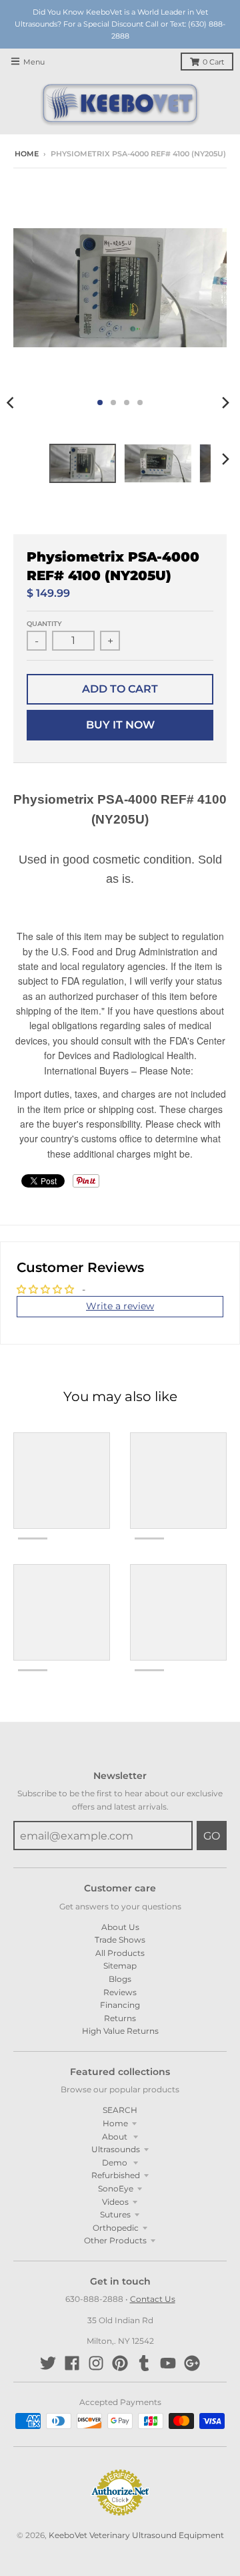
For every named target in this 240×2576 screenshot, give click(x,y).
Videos (115, 2202)
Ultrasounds (116, 2149)
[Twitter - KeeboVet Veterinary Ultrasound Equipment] (48, 2363)
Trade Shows (120, 1940)
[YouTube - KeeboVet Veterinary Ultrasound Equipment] (168, 2363)
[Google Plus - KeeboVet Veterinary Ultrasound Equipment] (192, 2363)
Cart (213, 62)
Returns (120, 2018)
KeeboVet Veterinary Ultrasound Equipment (136, 2535)
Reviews (120, 1992)
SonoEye (116, 2188)
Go (212, 1836)
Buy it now (120, 725)
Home (27, 154)
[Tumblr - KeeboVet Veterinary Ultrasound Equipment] (144, 2363)
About (116, 2137)
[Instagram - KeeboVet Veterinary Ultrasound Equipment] (96, 2363)
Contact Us (153, 2299)
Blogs (120, 1979)
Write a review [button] (120, 1306)
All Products (120, 1953)
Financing (120, 2005)
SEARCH (120, 2110)
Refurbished (116, 2175)
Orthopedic (116, 2228)
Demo (116, 2163)
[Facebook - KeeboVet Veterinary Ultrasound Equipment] (72, 2363)
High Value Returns (120, 2031)
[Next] (225, 402)
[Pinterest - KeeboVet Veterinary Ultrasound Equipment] (120, 2363)
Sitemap (120, 1966)
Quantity (44, 624)
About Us (120, 1927)
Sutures (115, 2214)
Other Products (115, 2240)
